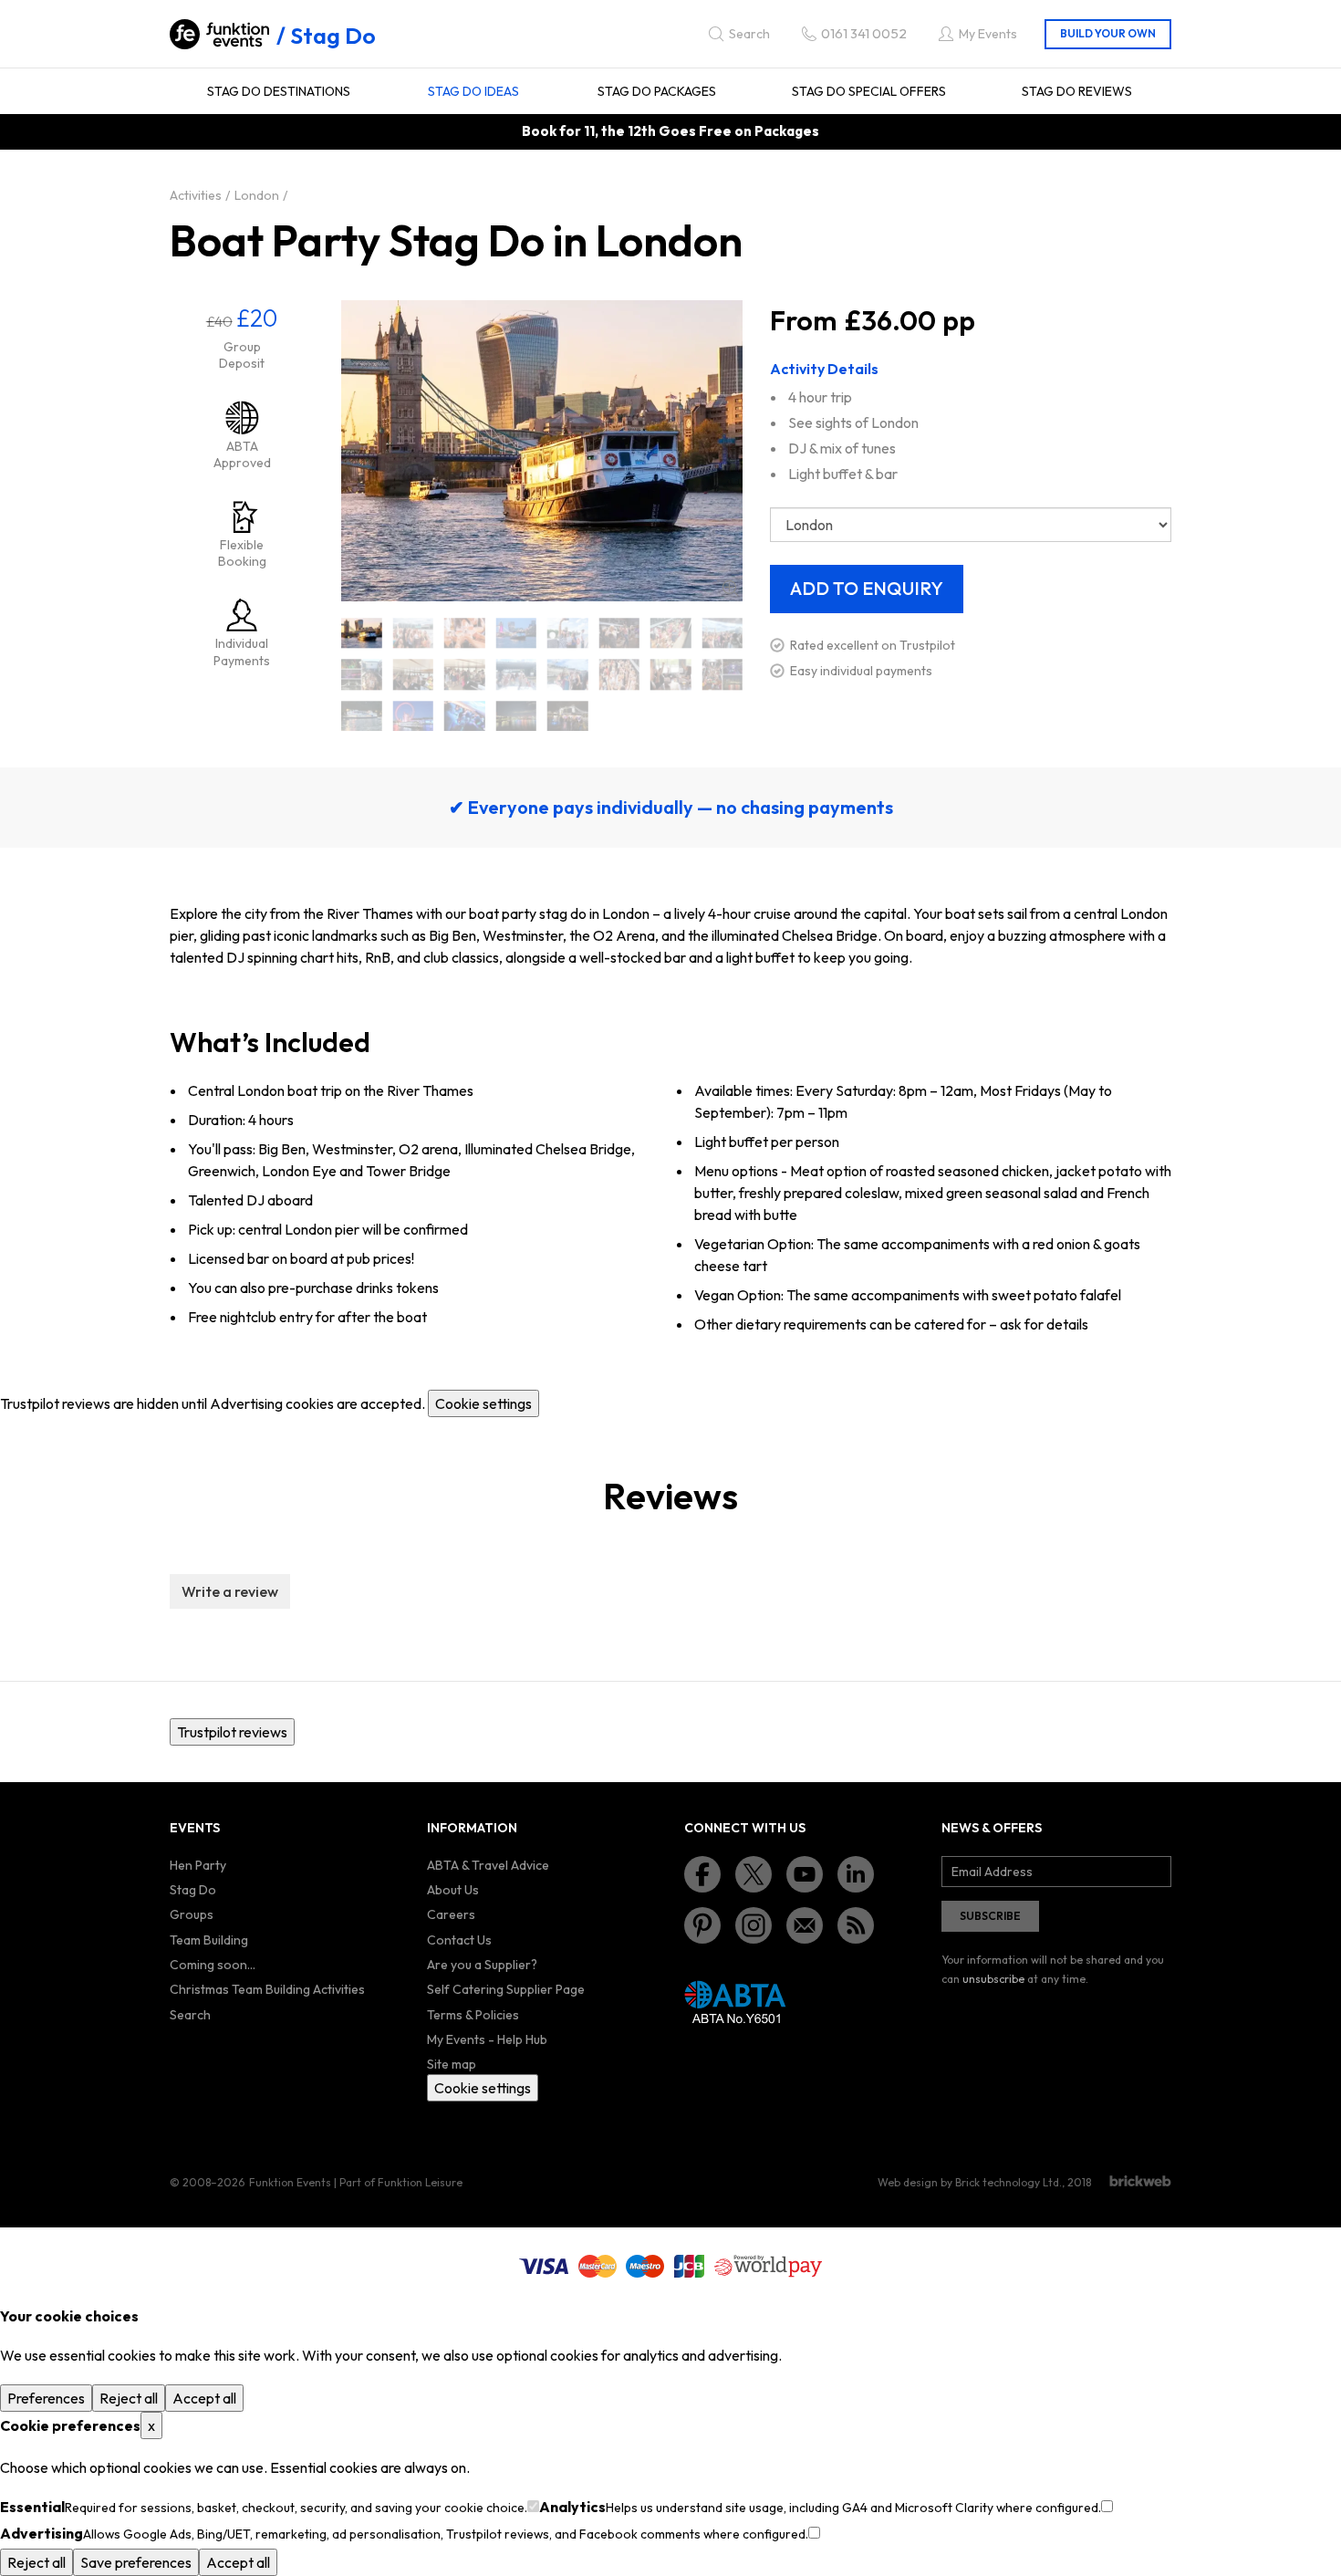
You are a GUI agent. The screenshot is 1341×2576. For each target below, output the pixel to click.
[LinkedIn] (856, 1874)
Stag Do (333, 36)
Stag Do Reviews (1077, 91)
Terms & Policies (473, 2015)
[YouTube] (805, 1874)
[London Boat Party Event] (620, 633)
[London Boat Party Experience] (723, 633)
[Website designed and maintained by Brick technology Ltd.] (1140, 2181)
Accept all (204, 2398)
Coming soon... (213, 1965)
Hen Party (198, 1865)
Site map (452, 2064)
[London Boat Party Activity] (465, 633)
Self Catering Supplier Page (506, 1989)
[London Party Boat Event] (620, 675)
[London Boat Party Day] (568, 633)
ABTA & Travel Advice (488, 1865)
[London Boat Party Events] (671, 633)
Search (190, 2015)
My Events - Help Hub (487, 2039)
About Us (453, 1890)
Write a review (230, 1591)
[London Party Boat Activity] (568, 675)
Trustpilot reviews (232, 1732)
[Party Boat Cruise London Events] (465, 716)
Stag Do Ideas (473, 91)
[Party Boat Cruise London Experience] (517, 716)
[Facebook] (702, 1874)
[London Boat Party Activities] (414, 633)
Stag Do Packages (657, 91)
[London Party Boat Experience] (671, 675)
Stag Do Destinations (279, 91)
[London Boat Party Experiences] (362, 675)
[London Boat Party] (362, 633)
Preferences (46, 2398)
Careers (451, 1914)
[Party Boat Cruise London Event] (414, 716)
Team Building (209, 1940)
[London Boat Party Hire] (414, 675)
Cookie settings (483, 1403)
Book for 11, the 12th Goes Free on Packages (670, 131)
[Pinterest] (702, 1925)
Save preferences (136, 2562)
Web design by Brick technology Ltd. (970, 2182)
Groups (192, 1914)
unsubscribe (993, 1979)
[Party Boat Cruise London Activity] (362, 716)
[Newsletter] (805, 1925)
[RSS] (856, 1925)
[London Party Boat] (517, 675)
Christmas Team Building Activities (267, 1989)
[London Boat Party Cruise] (517, 633)
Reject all (129, 2398)
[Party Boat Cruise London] (723, 675)
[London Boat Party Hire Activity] (465, 675)
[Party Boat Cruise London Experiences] (568, 716)
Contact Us (459, 1940)
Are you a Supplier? (482, 1965)
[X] (754, 1874)
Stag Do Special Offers (869, 91)
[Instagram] (754, 1925)
